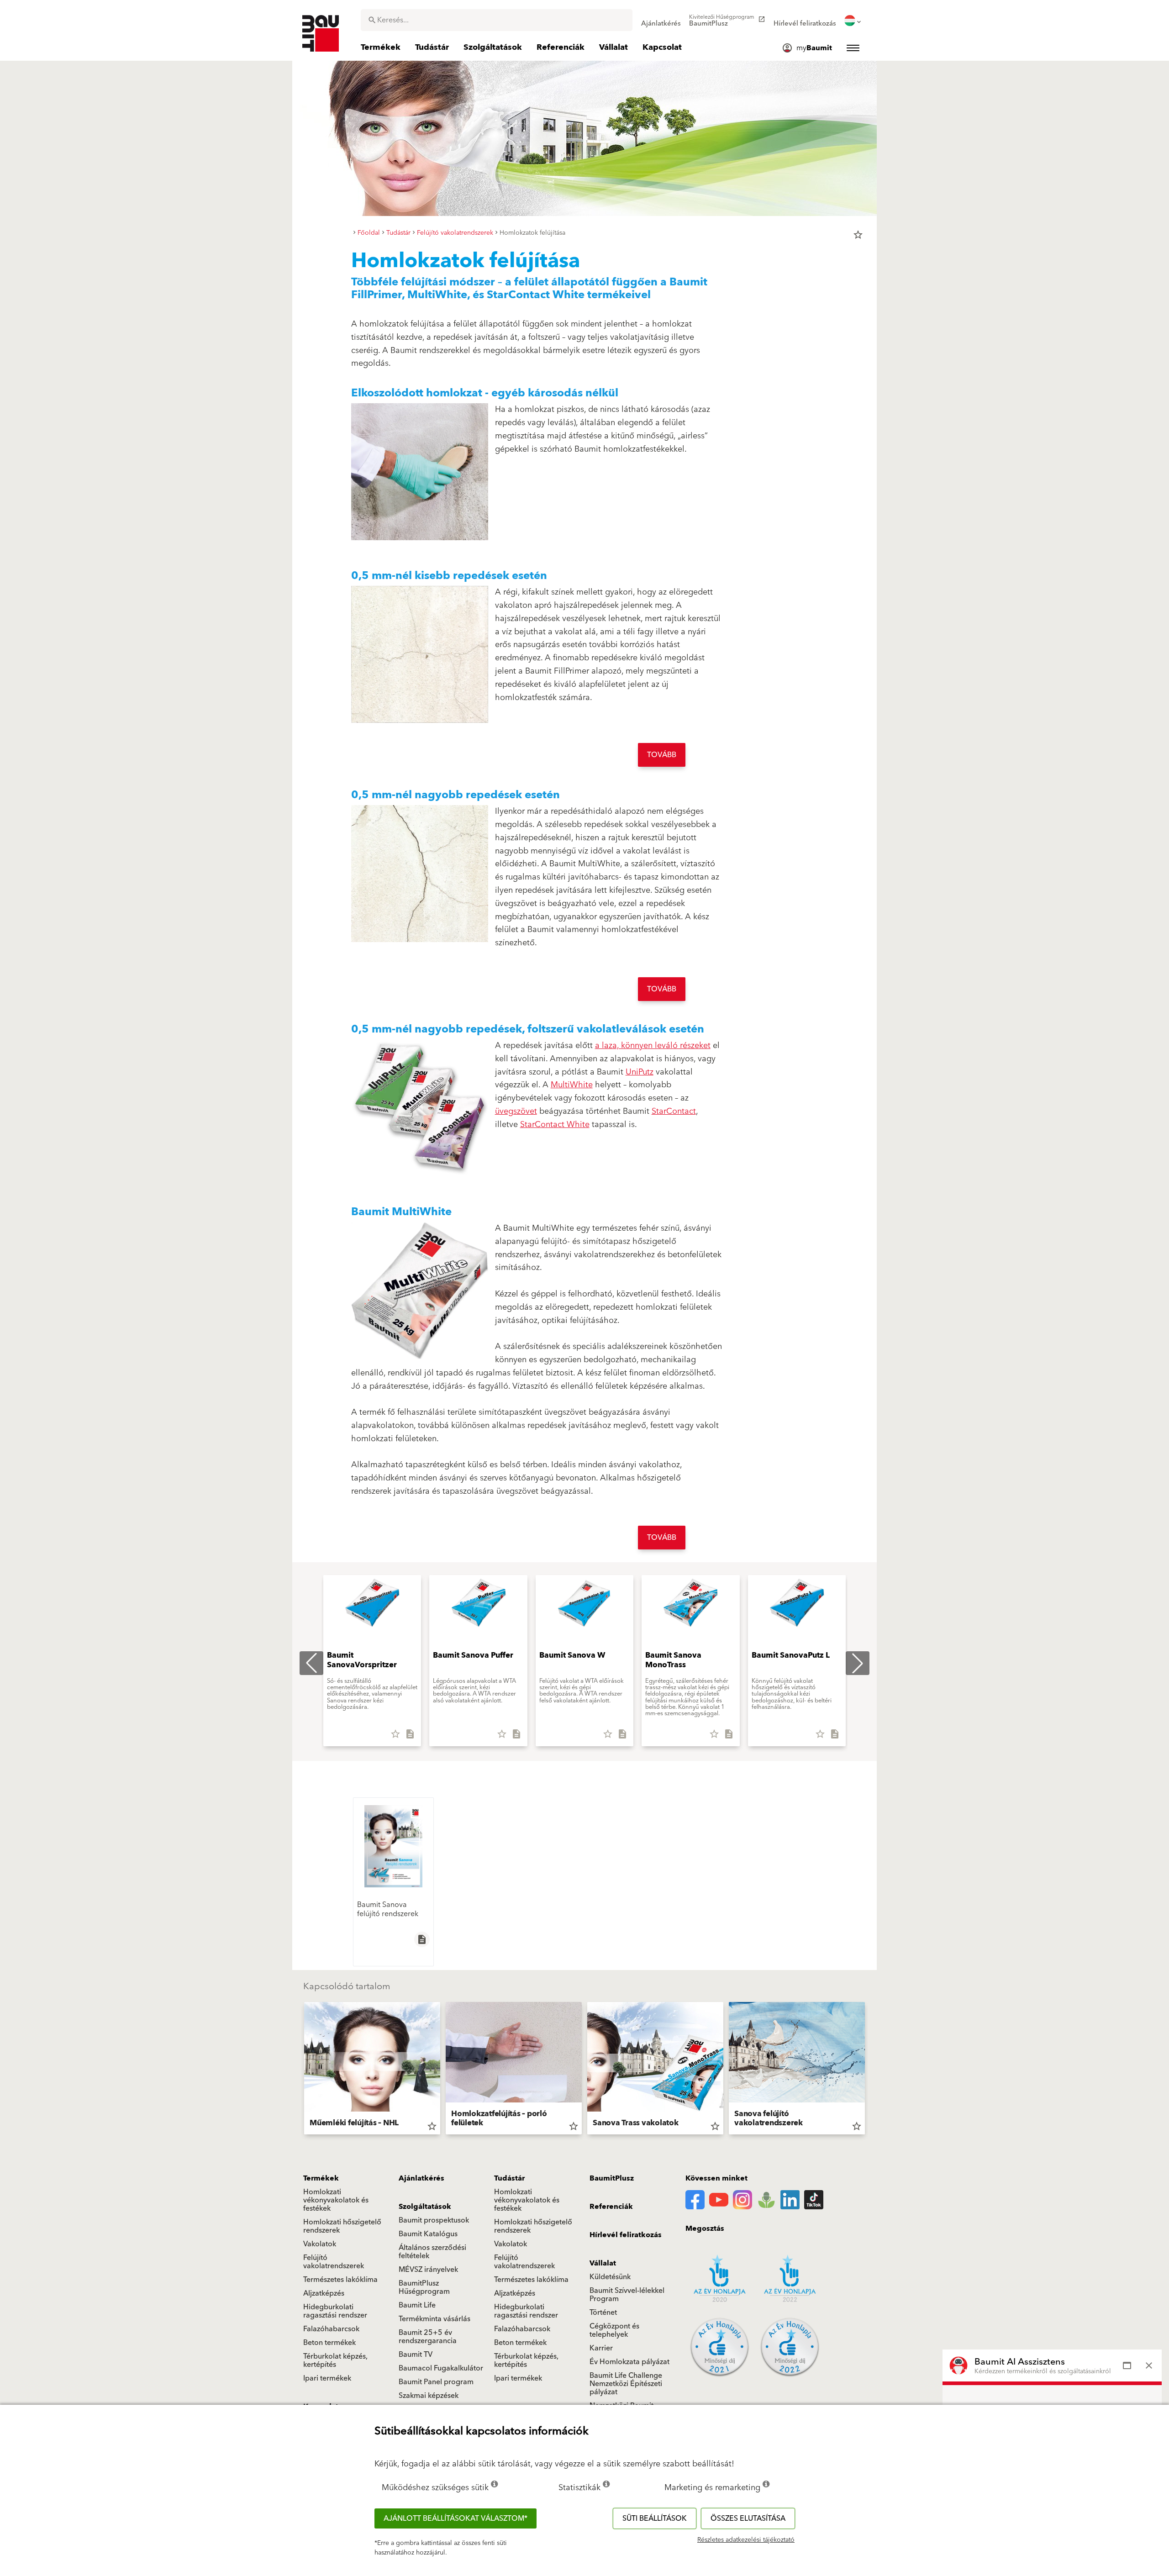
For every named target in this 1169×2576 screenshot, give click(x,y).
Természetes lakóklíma (340, 2280)
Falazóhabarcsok (331, 2329)
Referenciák (611, 2207)
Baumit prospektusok (434, 2220)
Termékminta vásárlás (434, 2319)
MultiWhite (572, 1085)
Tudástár (509, 2178)
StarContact (674, 1111)
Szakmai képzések (429, 2396)
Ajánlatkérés (421, 2178)
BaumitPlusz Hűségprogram (424, 2287)
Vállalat (603, 2263)
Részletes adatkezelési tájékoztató (746, 2540)
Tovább (662, 755)
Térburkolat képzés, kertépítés (335, 2360)
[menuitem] (661, 21)
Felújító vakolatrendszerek (334, 2262)
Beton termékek (329, 2343)
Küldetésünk (610, 2277)
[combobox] (497, 20)
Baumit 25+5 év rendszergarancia (428, 2337)
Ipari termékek (327, 2378)
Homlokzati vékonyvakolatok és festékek (336, 2200)
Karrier (601, 2348)
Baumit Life (417, 2305)
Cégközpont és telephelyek (614, 2330)
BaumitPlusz (612, 2178)
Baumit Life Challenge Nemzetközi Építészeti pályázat (626, 2384)
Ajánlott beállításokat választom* (455, 2518)
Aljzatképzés (324, 2293)
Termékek (321, 2178)
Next (869, 2070)
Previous (300, 2070)
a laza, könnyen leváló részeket (653, 1046)
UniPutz (640, 1072)
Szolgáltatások (425, 2207)
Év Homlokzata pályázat (629, 2362)
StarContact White (555, 1125)
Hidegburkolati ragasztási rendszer (335, 2311)
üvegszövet (516, 1111)
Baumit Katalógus (428, 2234)
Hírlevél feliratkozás (626, 2235)
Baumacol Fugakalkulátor (441, 2368)
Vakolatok (320, 2244)
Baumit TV (416, 2355)
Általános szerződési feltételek (432, 2252)
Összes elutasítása (748, 2518)
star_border (858, 235)
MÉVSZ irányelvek (428, 2270)
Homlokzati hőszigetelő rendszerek (342, 2226)
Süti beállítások (655, 2518)
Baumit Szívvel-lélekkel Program (627, 2295)
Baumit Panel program (436, 2382)
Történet (603, 2313)
